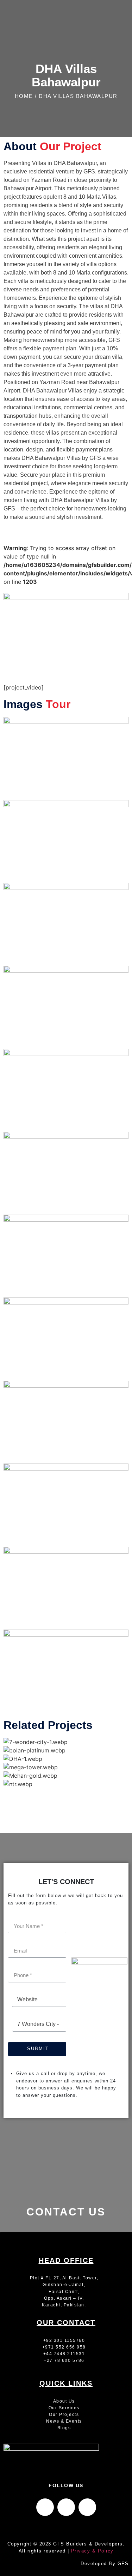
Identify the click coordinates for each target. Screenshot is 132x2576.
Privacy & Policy (92, 2551)
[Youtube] (87, 2507)
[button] (66, 1792)
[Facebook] (45, 2507)
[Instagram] (66, 2507)
